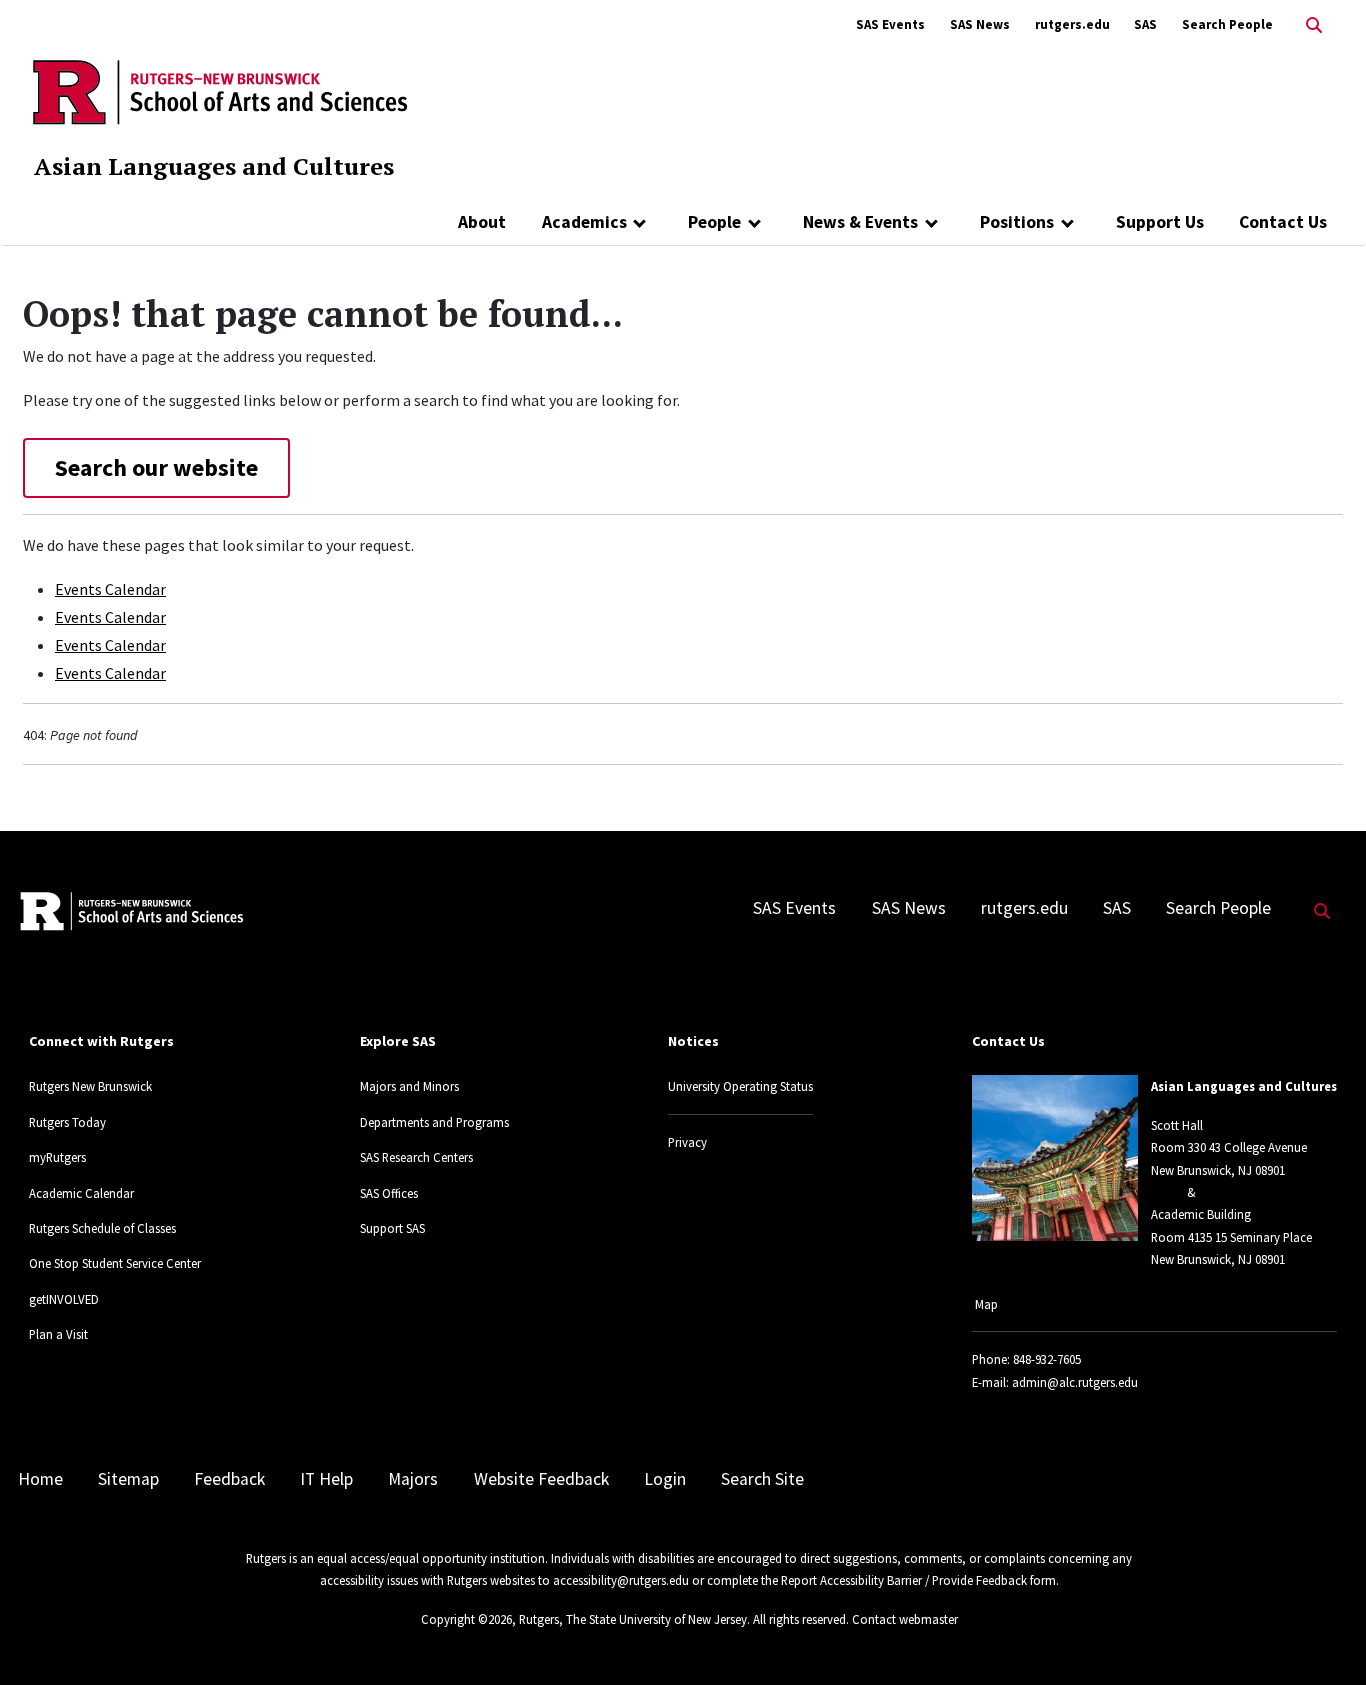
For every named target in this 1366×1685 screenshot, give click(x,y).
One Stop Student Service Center (115, 1263)
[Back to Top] (1322, 1636)
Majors (413, 1479)
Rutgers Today (67, 1122)
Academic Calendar (81, 1193)
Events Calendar (110, 589)
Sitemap (128, 1479)
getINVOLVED (64, 1299)
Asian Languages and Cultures (214, 166)
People (714, 222)
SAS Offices (389, 1193)
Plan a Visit (58, 1334)
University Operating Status (740, 1086)
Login (665, 1479)
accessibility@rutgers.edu (621, 1580)
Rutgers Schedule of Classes (102, 1228)
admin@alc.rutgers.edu (1075, 1382)
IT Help (326, 1479)
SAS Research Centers (416, 1157)
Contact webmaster (905, 1619)
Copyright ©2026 (466, 1619)
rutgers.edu (1072, 24)
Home (40, 1479)
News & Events (860, 222)
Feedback (229, 1479)
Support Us (1160, 222)
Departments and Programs (434, 1122)
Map (986, 1304)
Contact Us (1283, 222)
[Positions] (1067, 222)
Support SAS (392, 1228)
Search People (1227, 24)
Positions (1017, 222)
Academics (584, 222)
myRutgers (57, 1157)
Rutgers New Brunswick (90, 1086)
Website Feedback (541, 1479)
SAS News (980, 24)
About (482, 222)
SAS (1145, 24)
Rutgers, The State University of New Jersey (633, 1619)
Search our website (156, 467)
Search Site (762, 1479)
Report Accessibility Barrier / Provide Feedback (904, 1580)
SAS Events (890, 24)
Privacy (687, 1142)
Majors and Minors (409, 1086)
